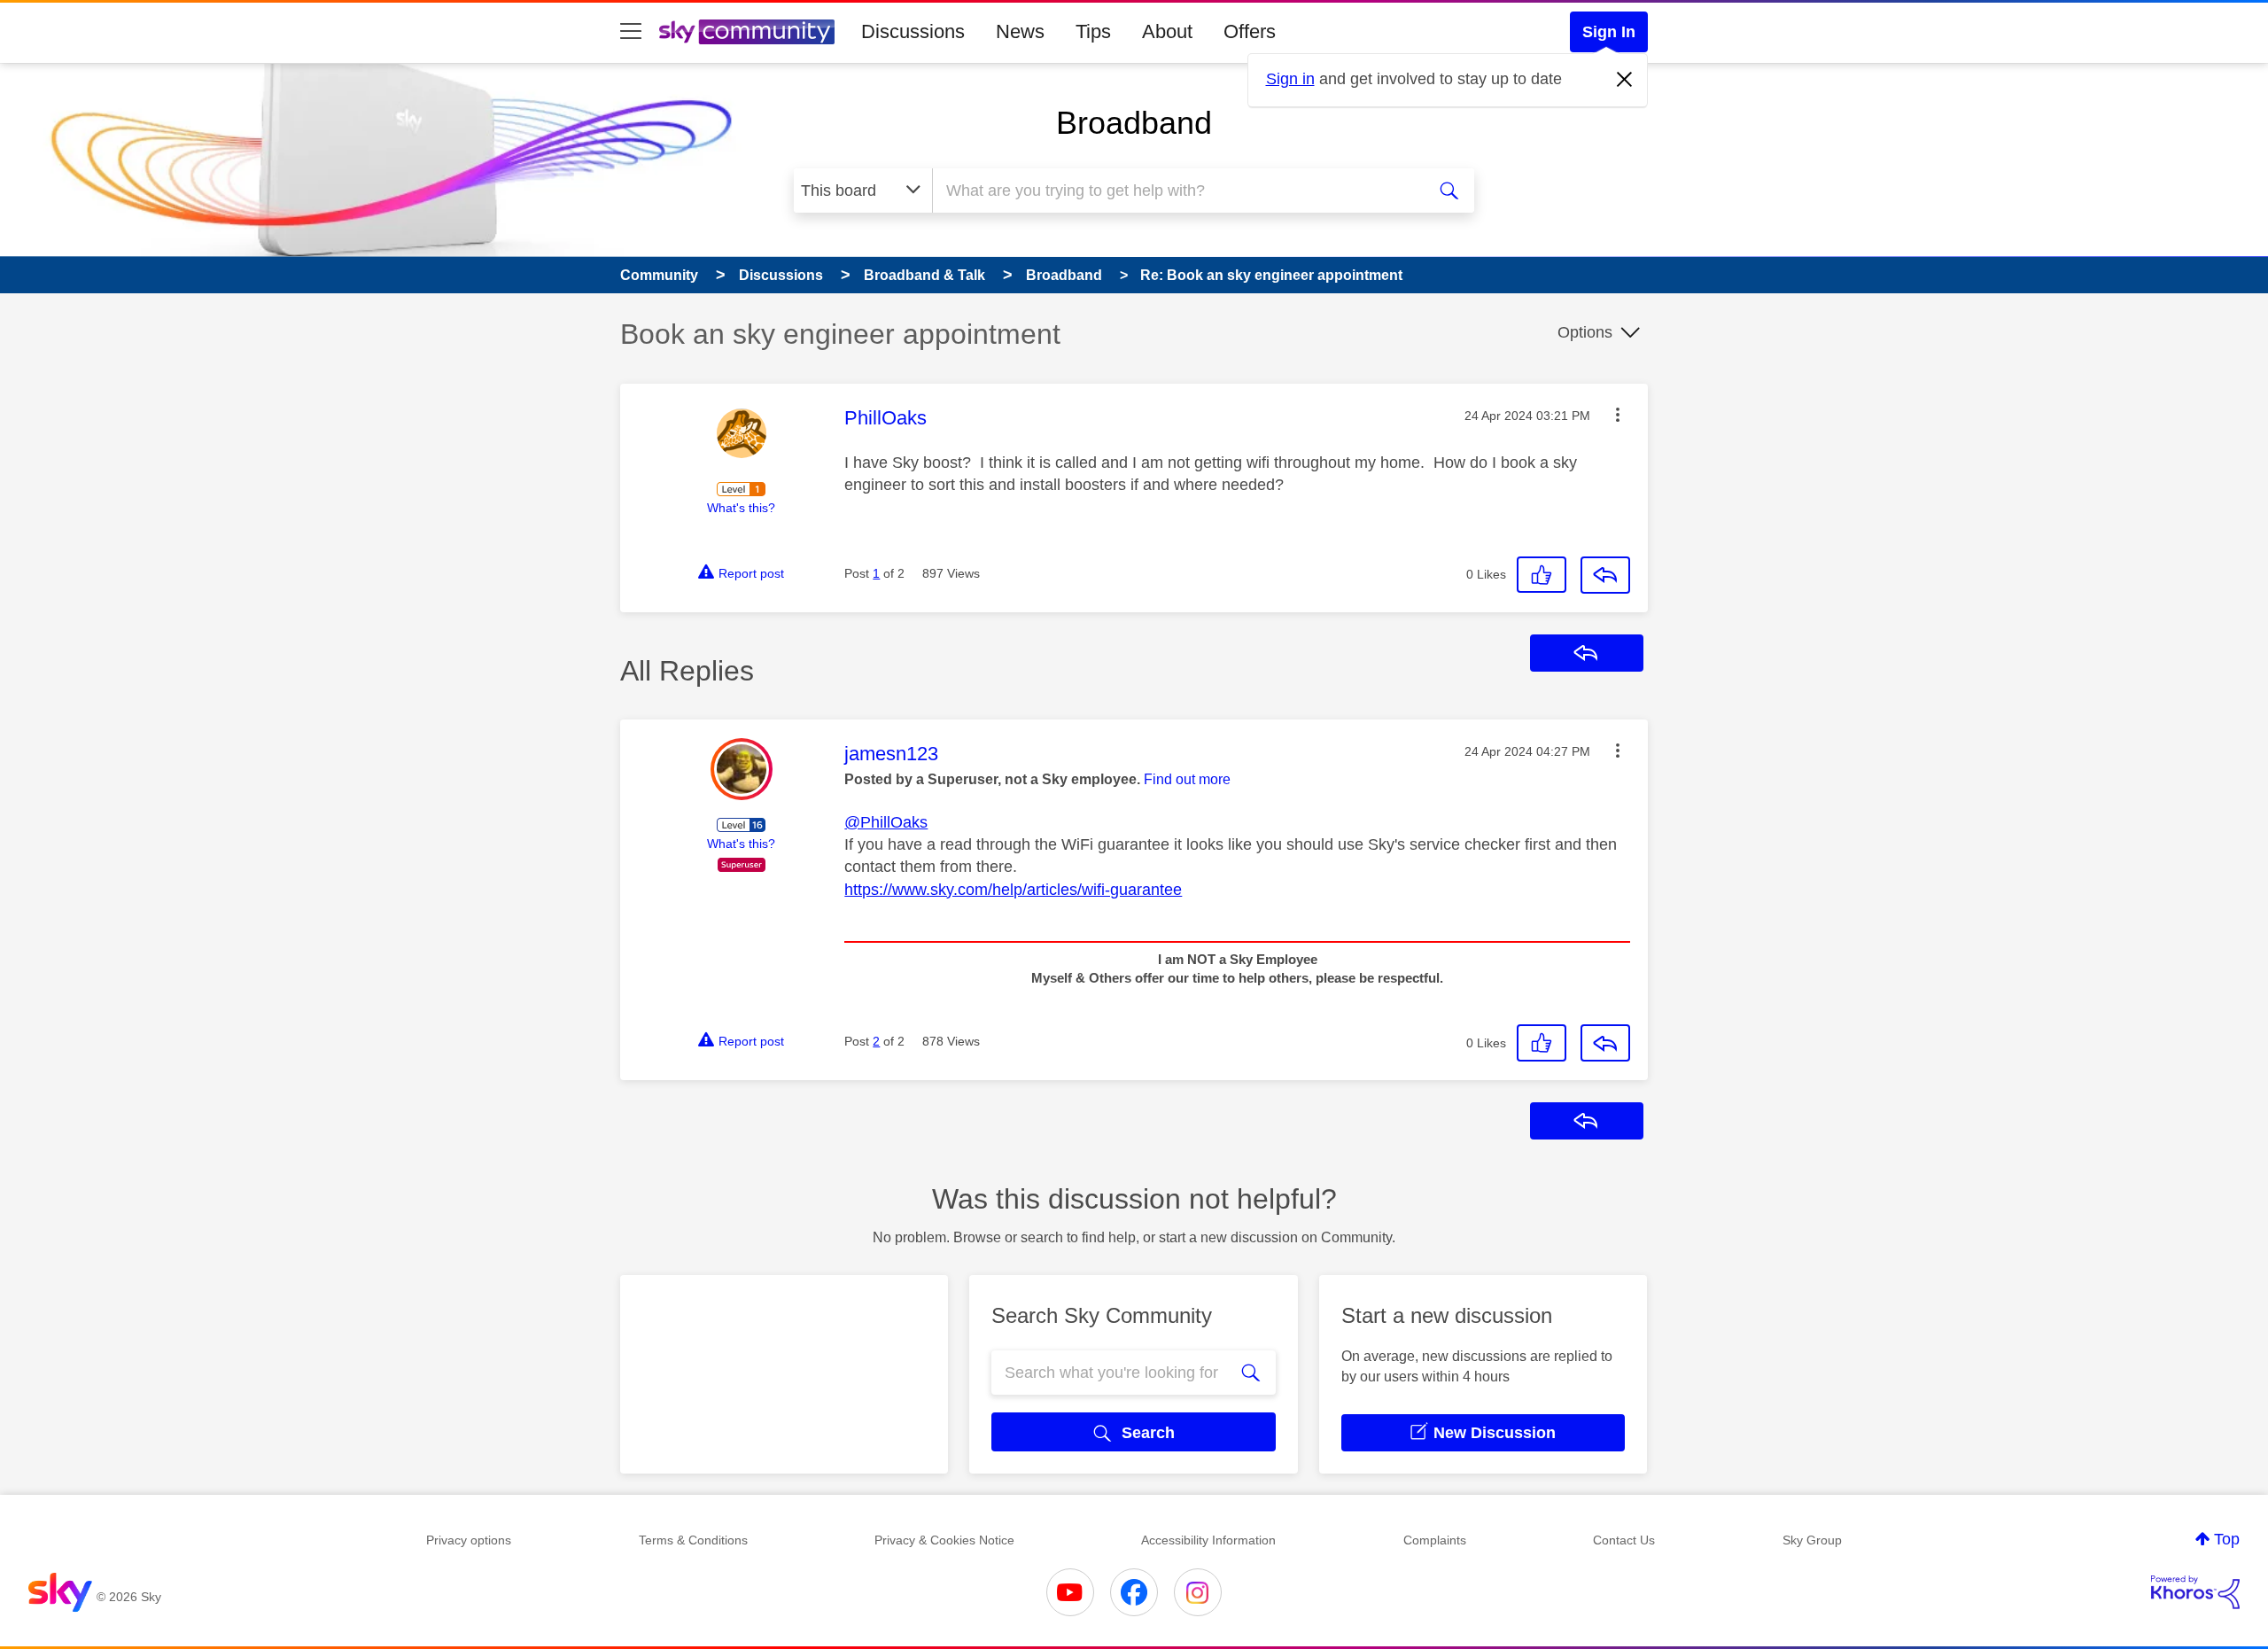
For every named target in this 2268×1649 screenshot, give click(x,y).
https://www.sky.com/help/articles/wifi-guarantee (1013, 890)
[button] (1618, 415)
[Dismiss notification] (1625, 80)
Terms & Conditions (693, 1540)
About (1167, 31)
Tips (1093, 31)
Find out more (1187, 779)
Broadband (1134, 123)
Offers (1250, 31)
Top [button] (2227, 1539)
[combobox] (1177, 191)
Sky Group (1812, 1540)
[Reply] (1605, 575)
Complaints (1435, 1540)
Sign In (1609, 32)
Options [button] (1585, 332)
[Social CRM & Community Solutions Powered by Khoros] (2195, 1592)
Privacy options (469, 1540)
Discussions (913, 31)
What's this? (741, 508)
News (1020, 31)
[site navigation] (631, 32)
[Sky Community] (747, 32)
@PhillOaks (886, 822)
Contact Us (1624, 1540)
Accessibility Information (1208, 1540)
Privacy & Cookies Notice (944, 1540)
